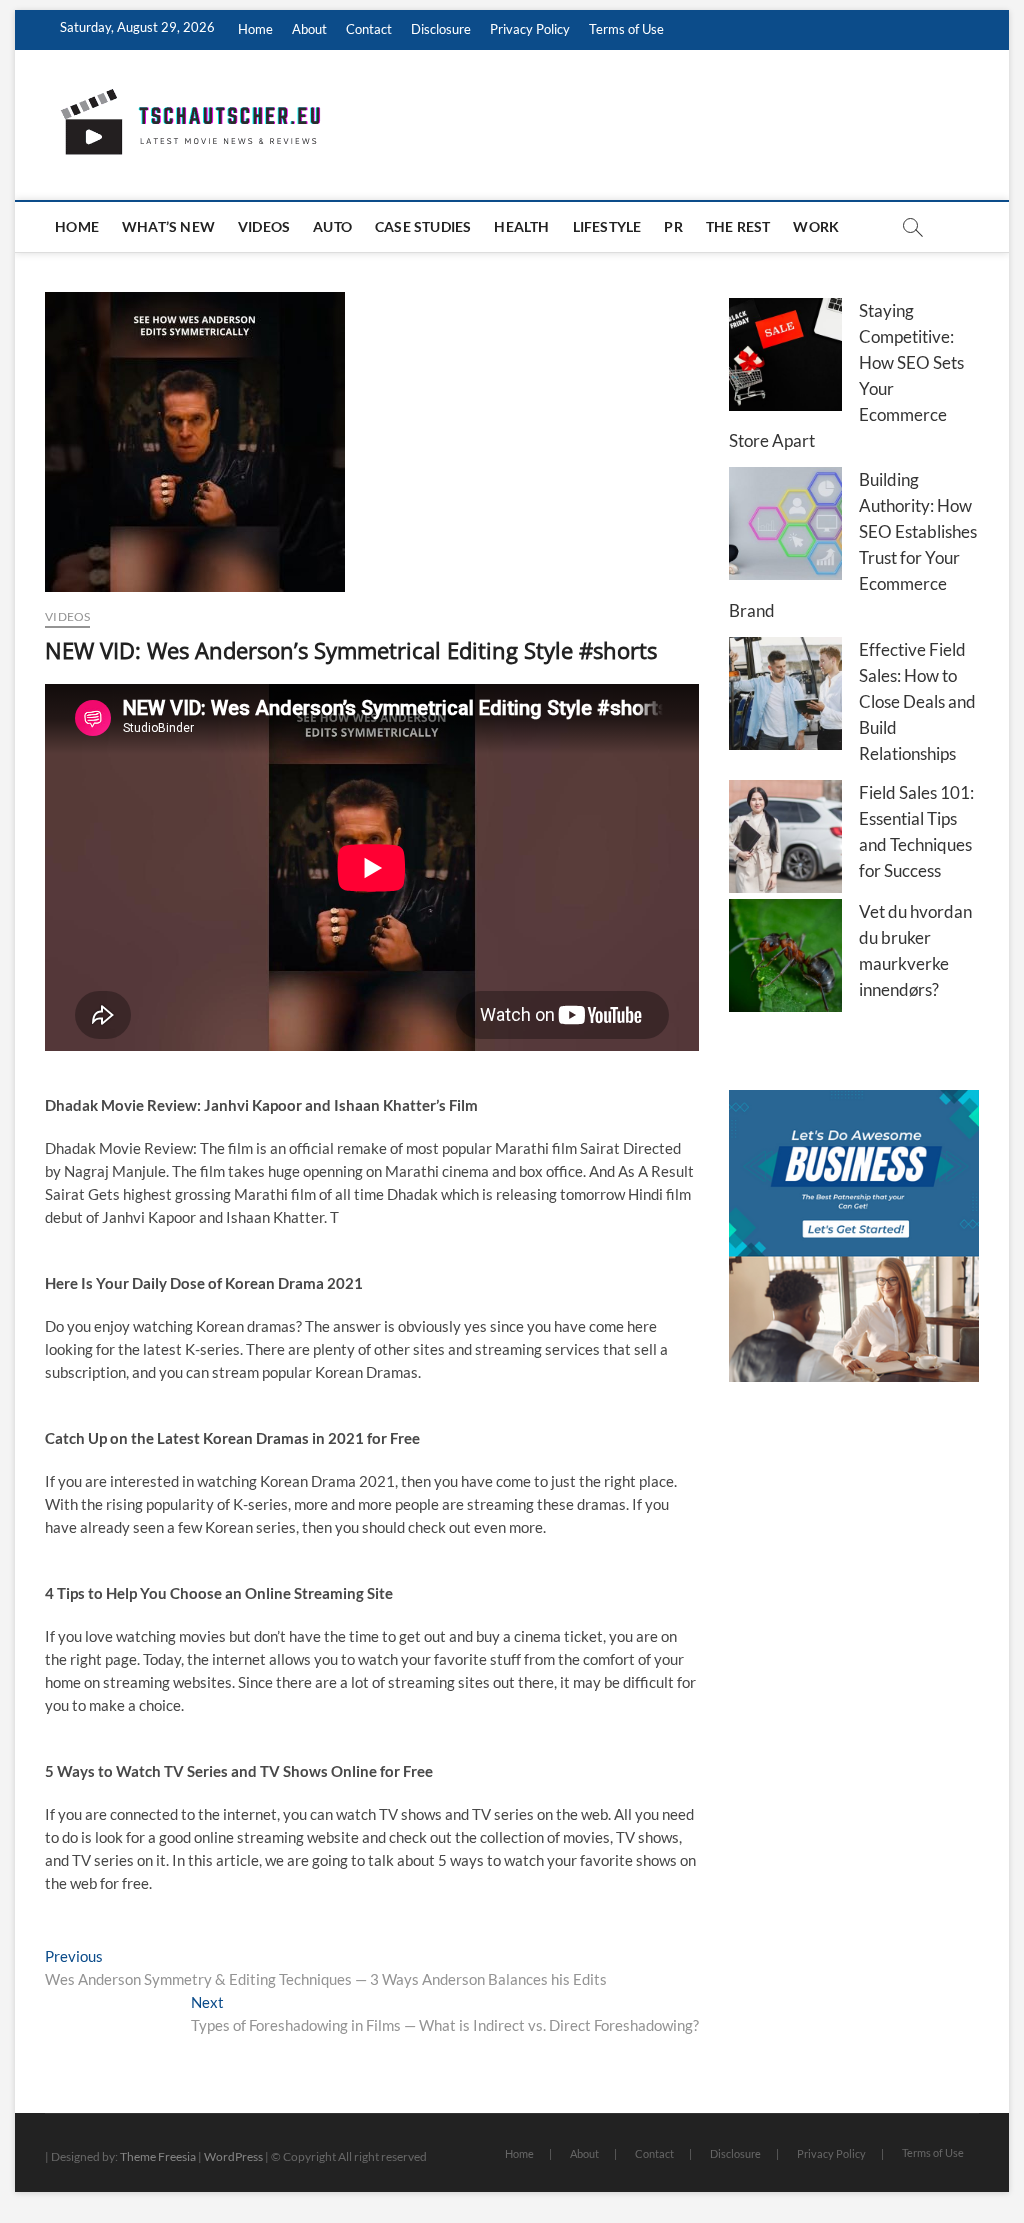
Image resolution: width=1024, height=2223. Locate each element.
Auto (332, 226)
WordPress (233, 2156)
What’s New (168, 226)
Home (255, 29)
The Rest (738, 226)
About (309, 29)
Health (521, 226)
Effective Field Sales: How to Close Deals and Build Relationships (917, 701)
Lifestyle (607, 226)
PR (673, 226)
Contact (369, 29)
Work (816, 226)
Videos (264, 226)
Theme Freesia (158, 2156)
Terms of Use (626, 29)
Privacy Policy (530, 29)
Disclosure (441, 29)
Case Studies (423, 226)
